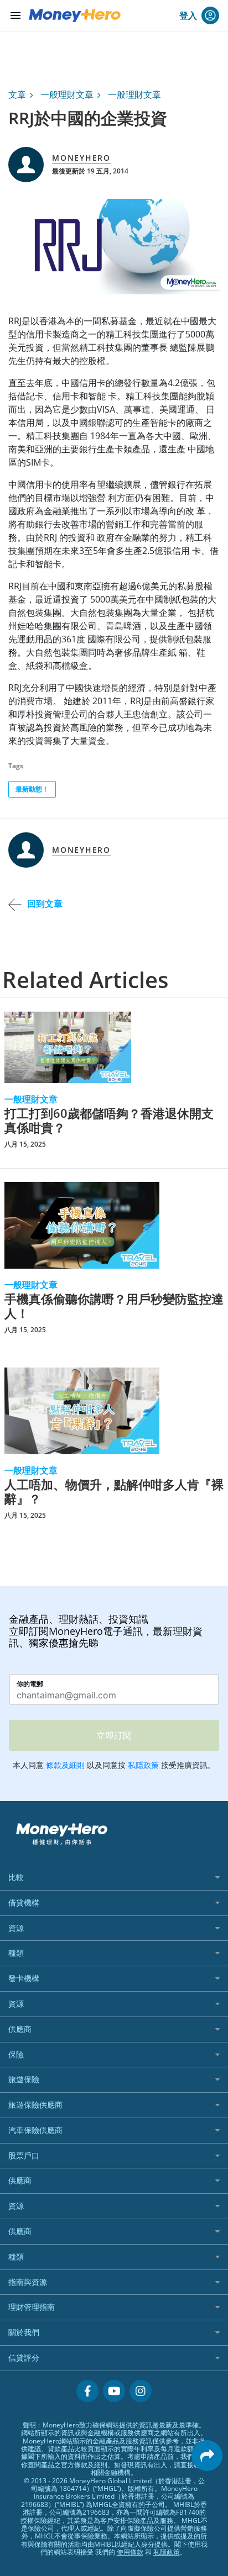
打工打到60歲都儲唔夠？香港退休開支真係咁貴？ (109, 1120)
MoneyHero (81, 158)
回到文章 (45, 904)
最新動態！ (32, 789)
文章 (17, 94)
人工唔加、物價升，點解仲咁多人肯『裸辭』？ (114, 1492)
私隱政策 (167, 2552)
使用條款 (130, 2552)
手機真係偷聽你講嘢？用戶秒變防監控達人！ (114, 1306)
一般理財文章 (67, 94)
